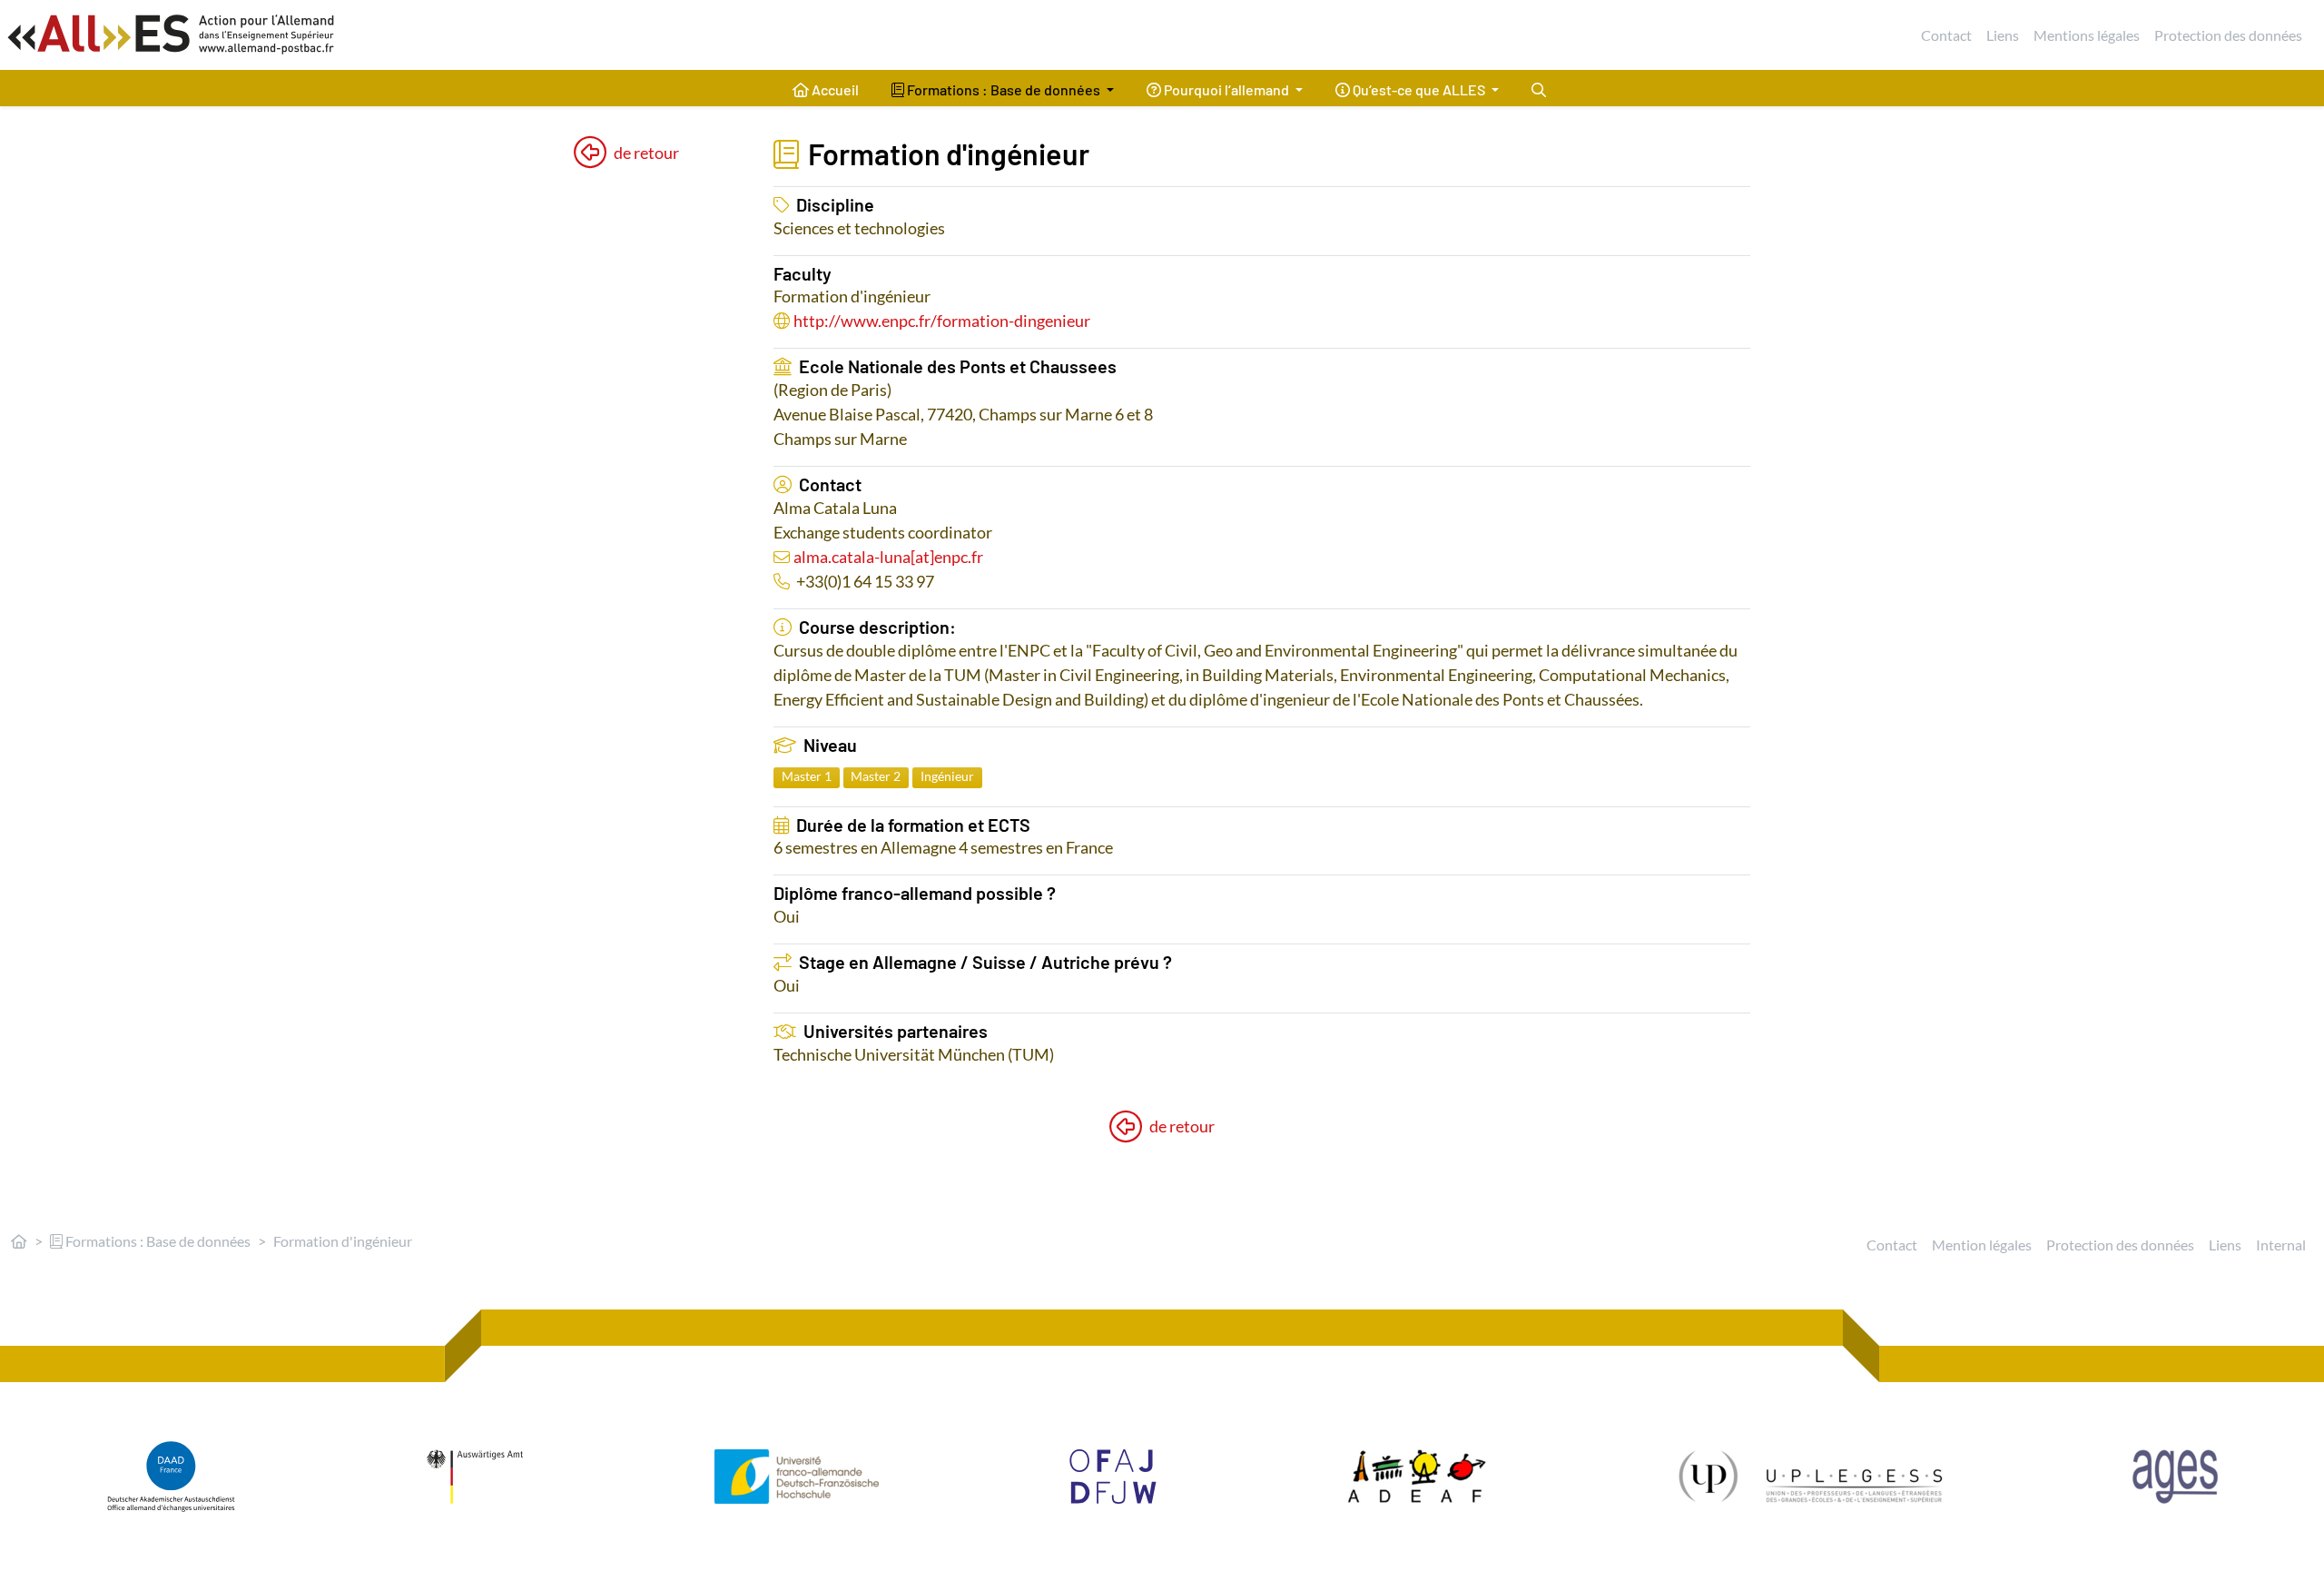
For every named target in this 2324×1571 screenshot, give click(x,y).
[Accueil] (19, 1241)
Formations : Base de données (157, 1241)
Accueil (834, 89)
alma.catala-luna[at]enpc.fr (888, 557)
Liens (2003, 35)
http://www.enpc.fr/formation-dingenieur (942, 321)
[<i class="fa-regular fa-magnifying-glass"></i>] (1539, 88)
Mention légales (1982, 1245)
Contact (1946, 35)
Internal (2281, 1245)
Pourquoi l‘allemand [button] (1226, 89)
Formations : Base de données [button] (1004, 89)
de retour (646, 153)
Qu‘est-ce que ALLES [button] (1419, 89)
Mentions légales (2087, 35)
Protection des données (2228, 35)
